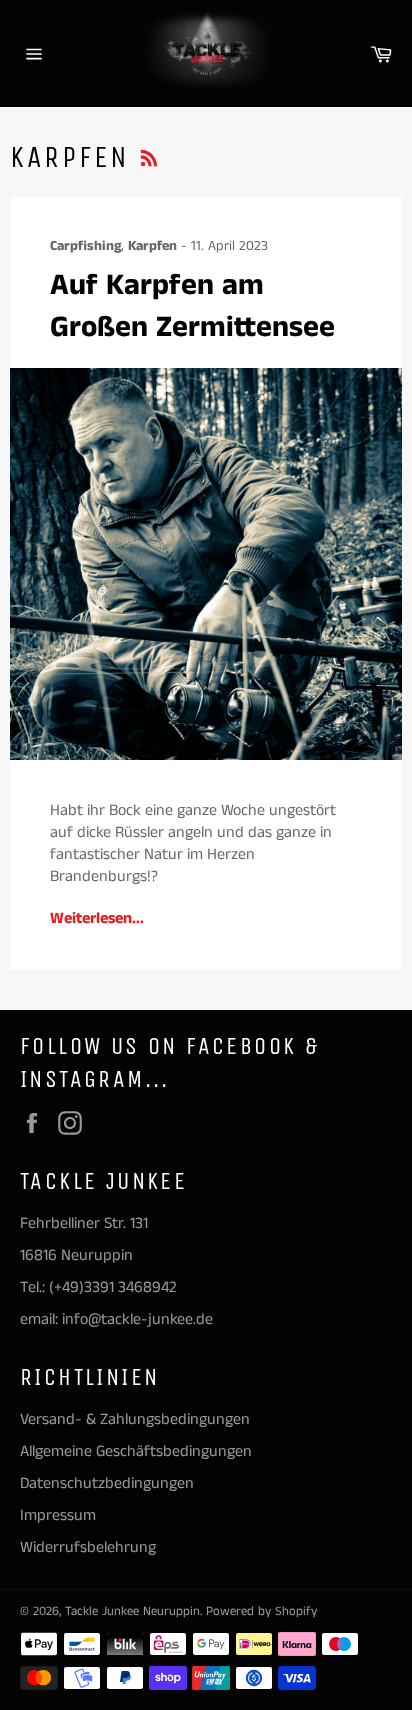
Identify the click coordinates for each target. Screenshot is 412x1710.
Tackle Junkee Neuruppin (132, 1611)
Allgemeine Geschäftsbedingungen (136, 1451)
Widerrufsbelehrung (88, 1547)
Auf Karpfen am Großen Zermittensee (192, 306)
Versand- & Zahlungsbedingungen (135, 1419)
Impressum (58, 1515)
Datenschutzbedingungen (107, 1483)
